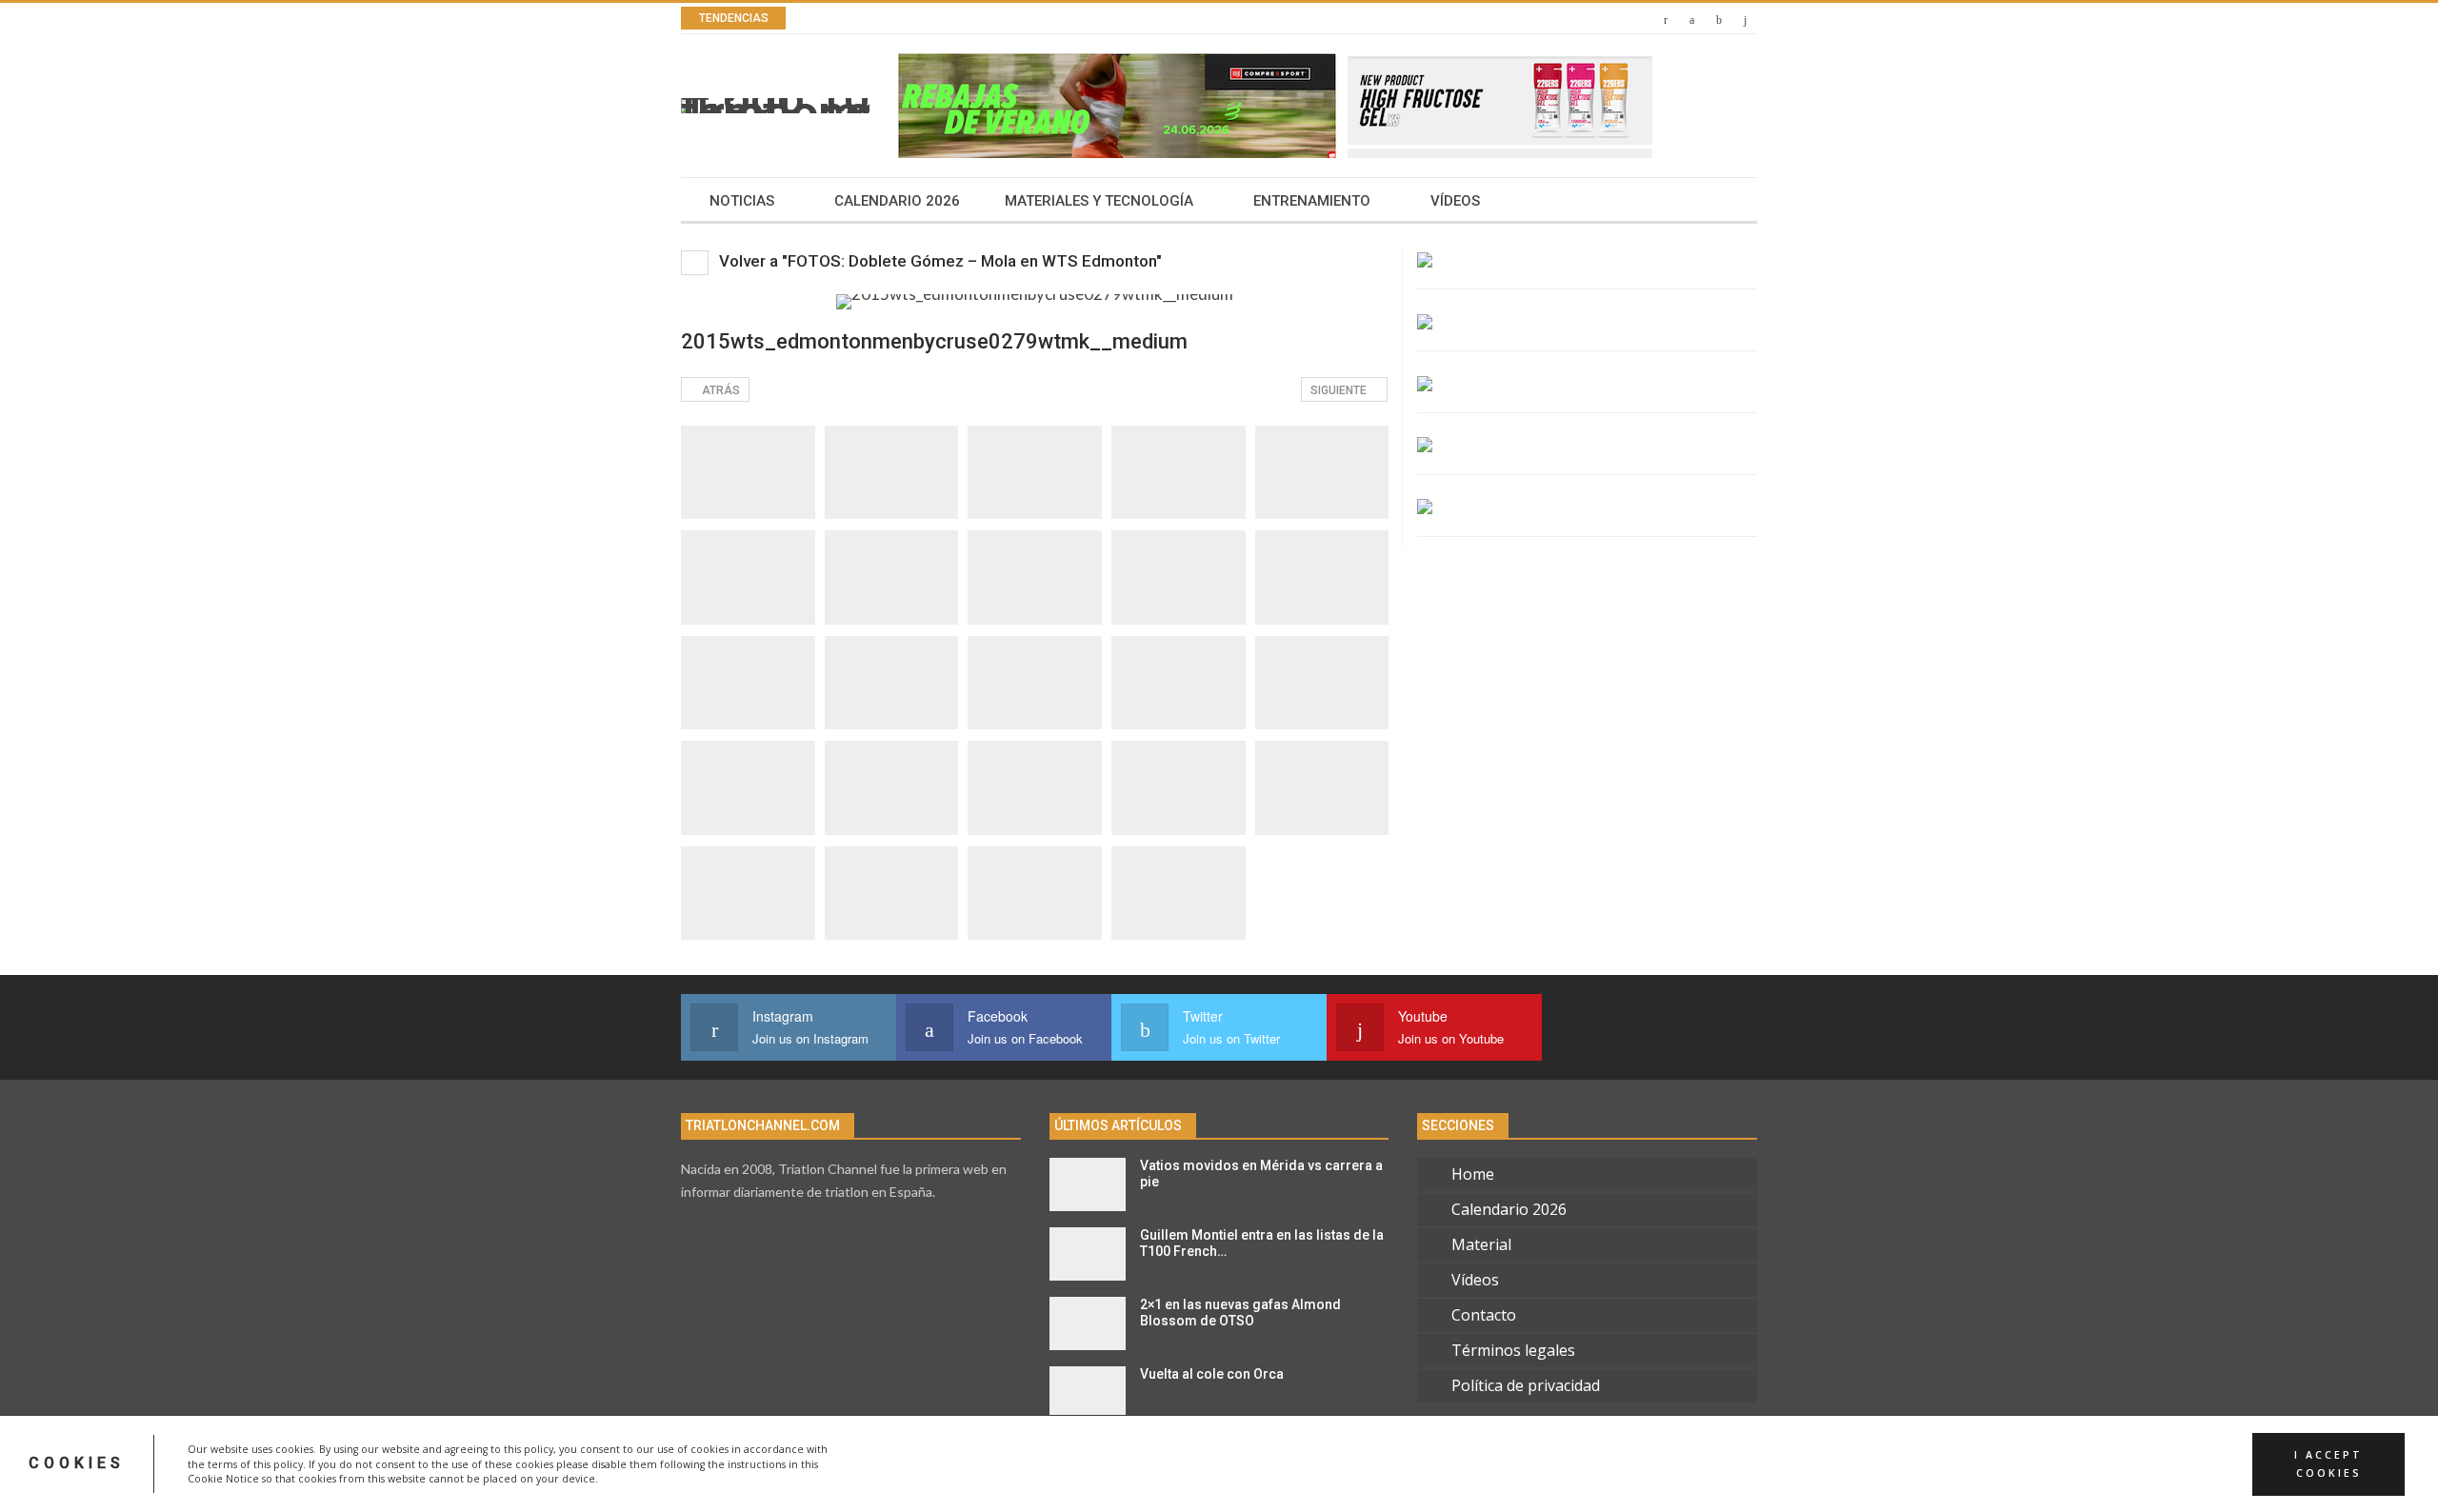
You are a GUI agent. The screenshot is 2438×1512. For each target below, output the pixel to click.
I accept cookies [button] (2328, 1463)
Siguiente (1340, 390)
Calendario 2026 (897, 201)
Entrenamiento (1312, 201)
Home (1473, 1174)
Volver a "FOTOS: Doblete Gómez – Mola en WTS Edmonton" (939, 261)
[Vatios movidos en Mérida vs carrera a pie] (1088, 1184)
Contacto (1484, 1315)
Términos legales (1513, 1350)
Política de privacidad (1526, 1385)
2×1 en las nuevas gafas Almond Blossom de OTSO (1240, 1313)
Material (1481, 1244)
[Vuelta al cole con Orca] (1088, 1393)
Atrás (719, 390)
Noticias (742, 201)
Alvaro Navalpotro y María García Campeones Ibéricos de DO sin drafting (1097, 19)
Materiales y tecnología (1099, 201)
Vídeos (1455, 201)
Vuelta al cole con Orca (1212, 1374)
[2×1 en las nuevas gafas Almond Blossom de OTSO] (1088, 1323)
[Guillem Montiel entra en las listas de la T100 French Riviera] (1088, 1254)
